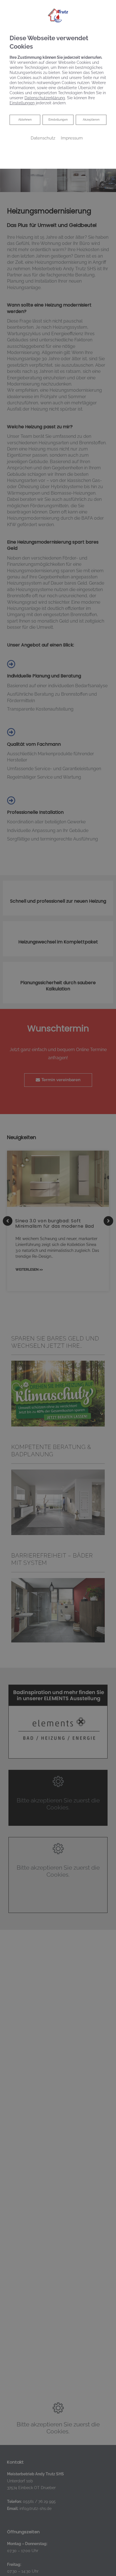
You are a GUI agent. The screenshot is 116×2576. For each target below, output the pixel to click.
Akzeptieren (91, 120)
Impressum (72, 138)
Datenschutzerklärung (45, 98)
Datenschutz (43, 138)
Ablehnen (25, 120)
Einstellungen (58, 120)
